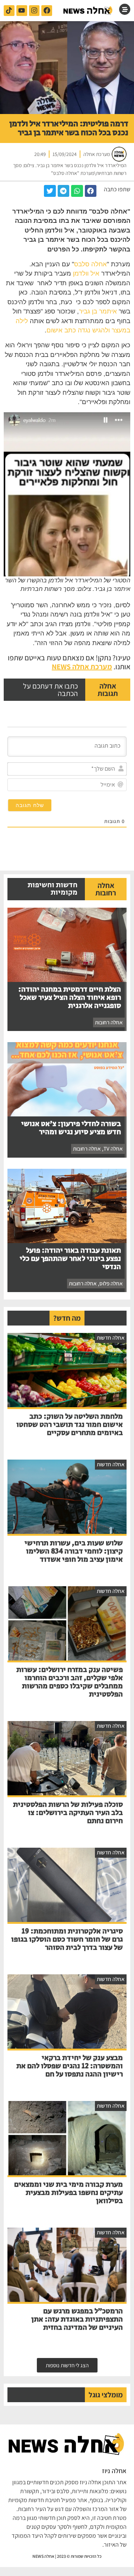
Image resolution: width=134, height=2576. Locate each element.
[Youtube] (22, 11)
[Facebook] (47, 11)
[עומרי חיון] (88, 11)
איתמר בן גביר (98, 311)
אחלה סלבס (90, 264)
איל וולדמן (86, 274)
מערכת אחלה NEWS (82, 667)
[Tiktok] (9, 11)
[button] (91, 191)
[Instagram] (34, 11)
